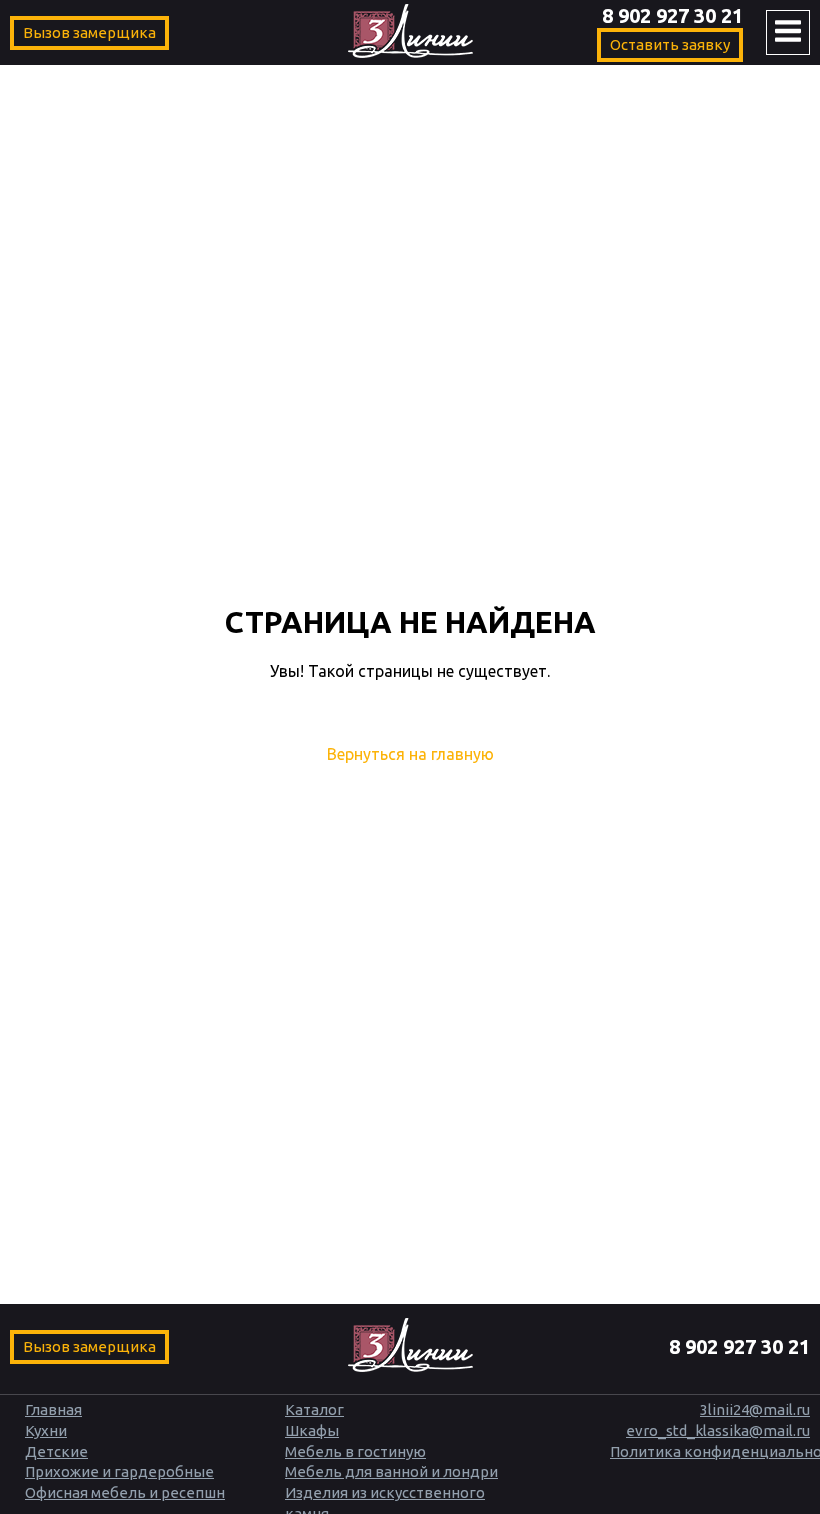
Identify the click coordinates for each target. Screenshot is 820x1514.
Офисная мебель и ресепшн (125, 1492)
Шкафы (312, 1430)
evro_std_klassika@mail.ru (718, 1430)
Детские (56, 1451)
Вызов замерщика (89, 32)
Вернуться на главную (410, 754)
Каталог (314, 1409)
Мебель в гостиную (355, 1451)
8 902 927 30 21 (672, 15)
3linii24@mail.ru (755, 1409)
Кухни (46, 1430)
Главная (53, 1409)
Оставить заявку (670, 44)
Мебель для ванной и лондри (391, 1471)
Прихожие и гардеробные (119, 1471)
